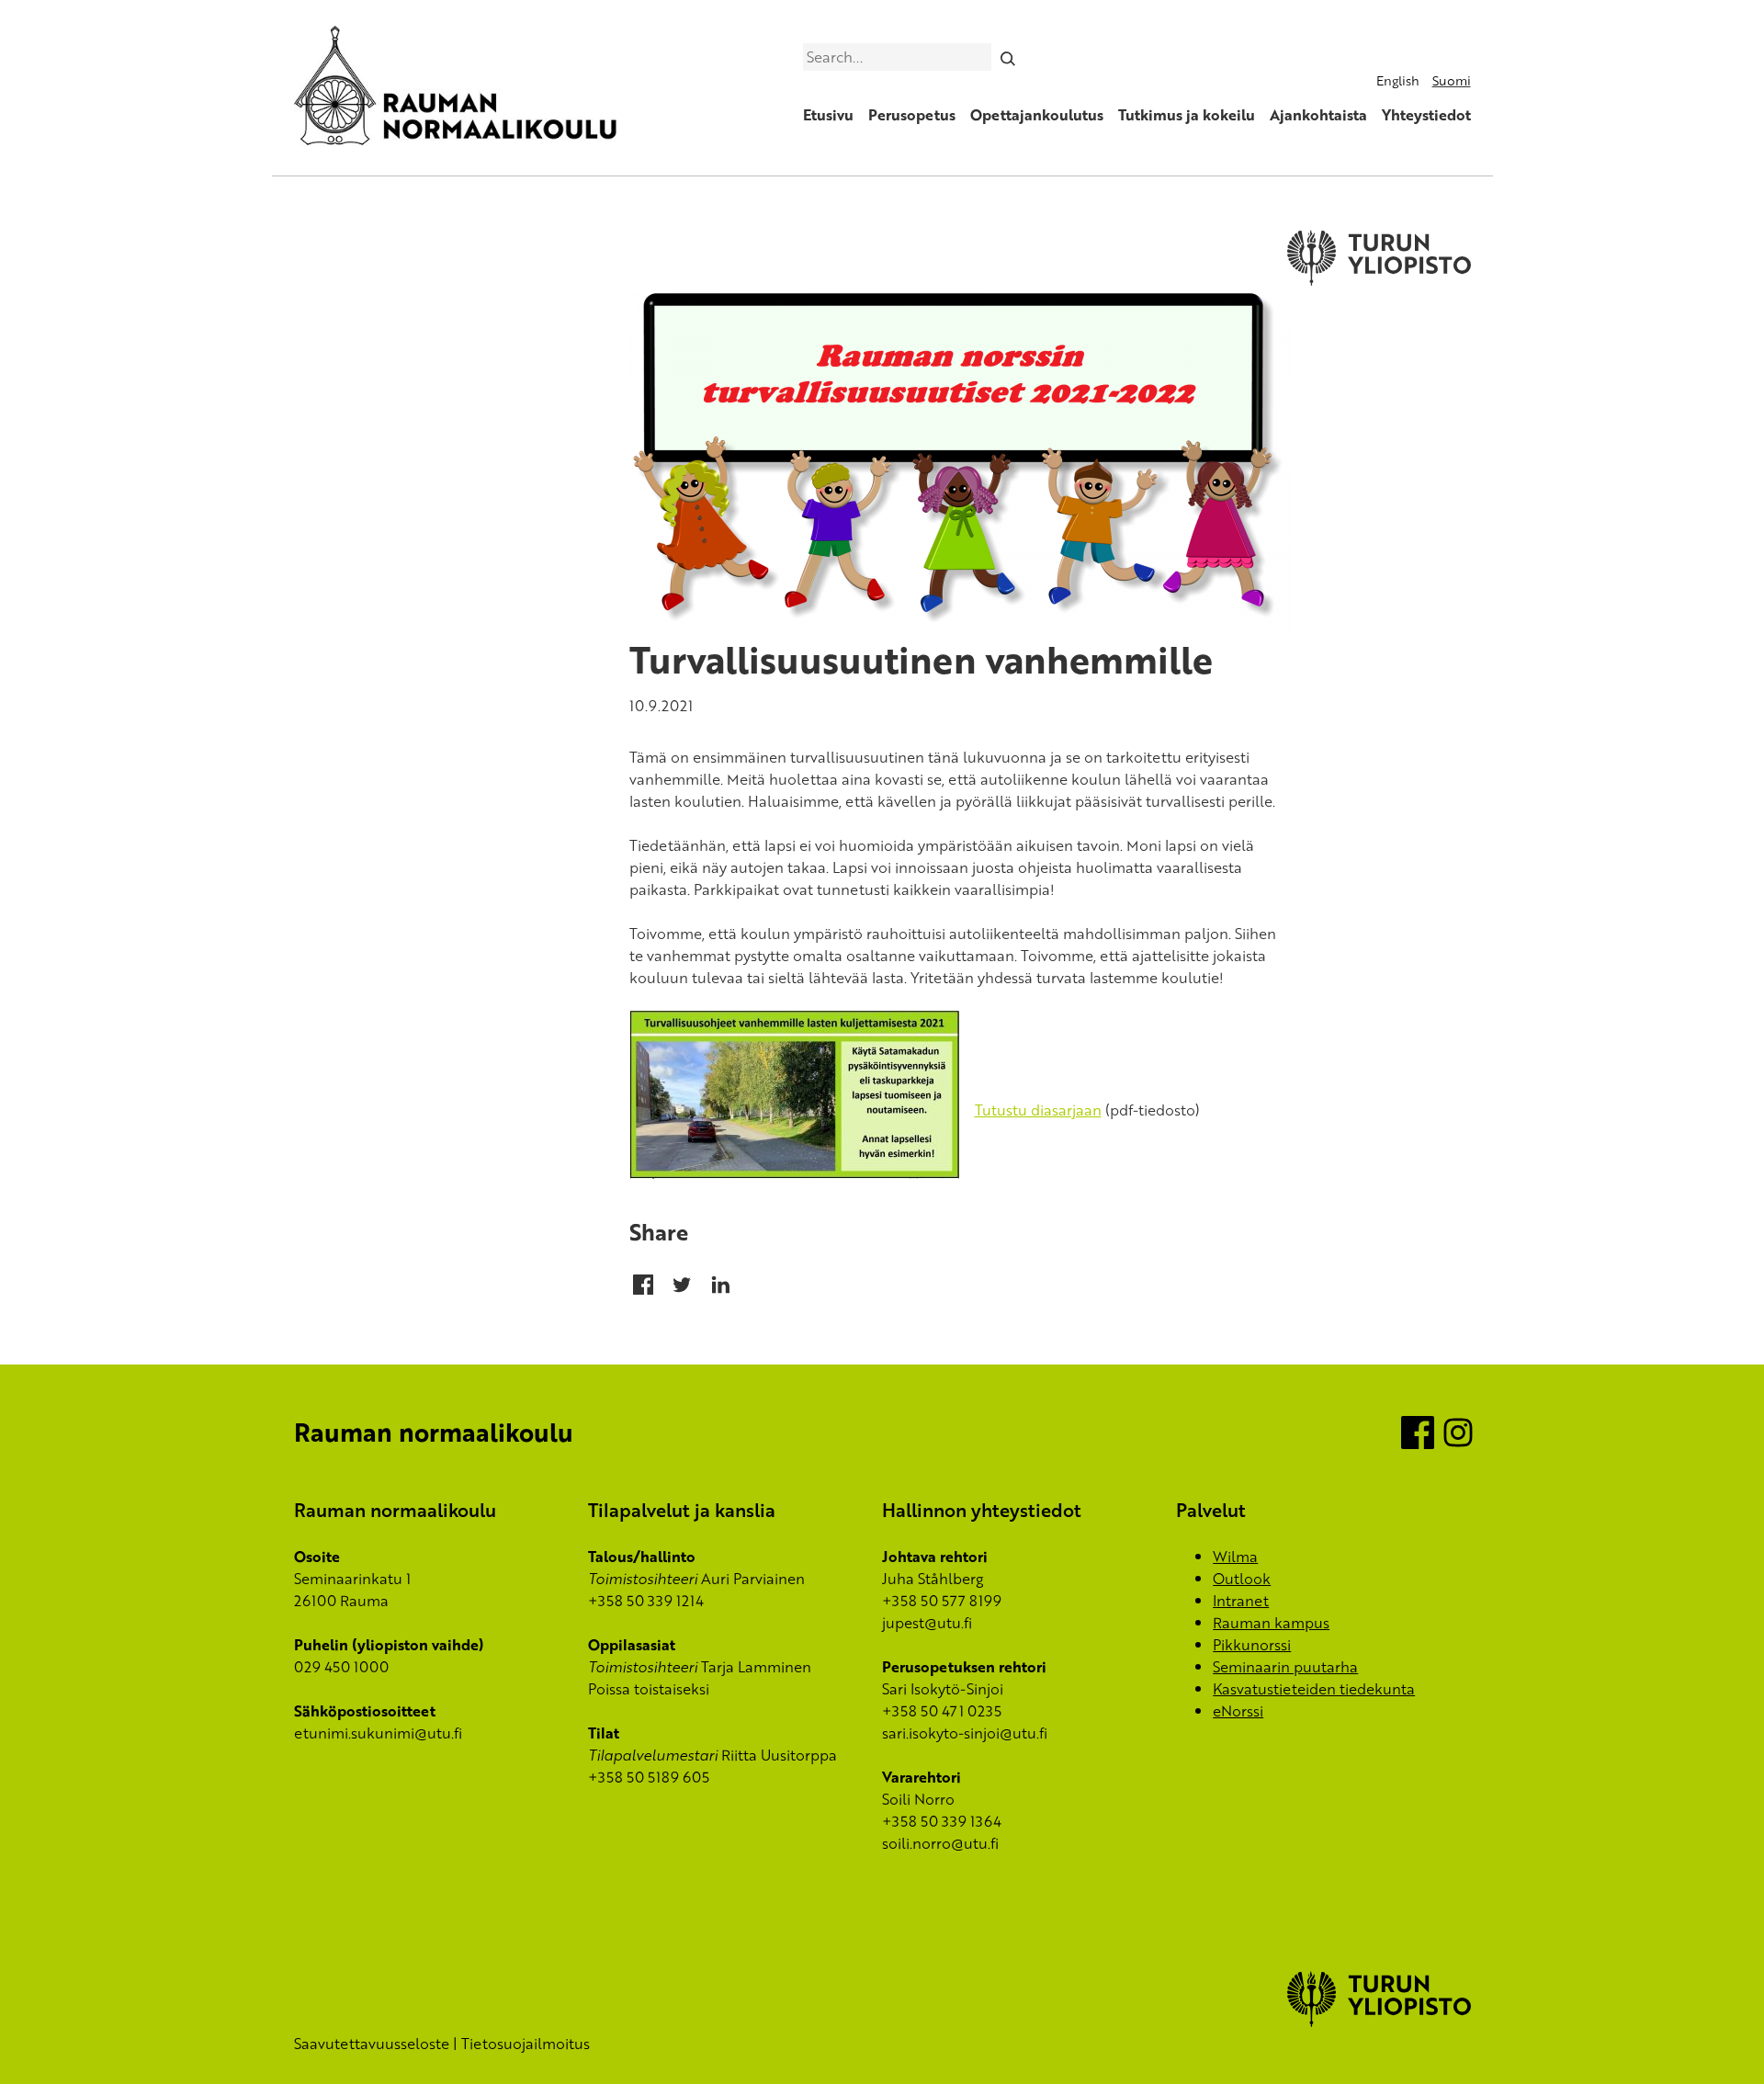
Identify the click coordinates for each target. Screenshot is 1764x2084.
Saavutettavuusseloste (372, 2044)
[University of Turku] (1379, 2022)
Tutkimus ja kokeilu (1187, 115)
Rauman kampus (1271, 1623)
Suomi (1452, 80)
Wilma (1235, 1557)
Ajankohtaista (1318, 115)
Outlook (1242, 1579)
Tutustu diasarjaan (1038, 1110)
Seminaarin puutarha (1285, 1667)
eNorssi (1238, 1711)
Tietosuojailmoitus (526, 2044)
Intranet (1241, 1601)
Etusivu (828, 115)
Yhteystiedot (1426, 115)
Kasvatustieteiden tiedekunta (1314, 1689)
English (1398, 80)
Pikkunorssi (1252, 1645)
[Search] (1007, 57)
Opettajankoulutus (1037, 115)
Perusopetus (912, 115)
